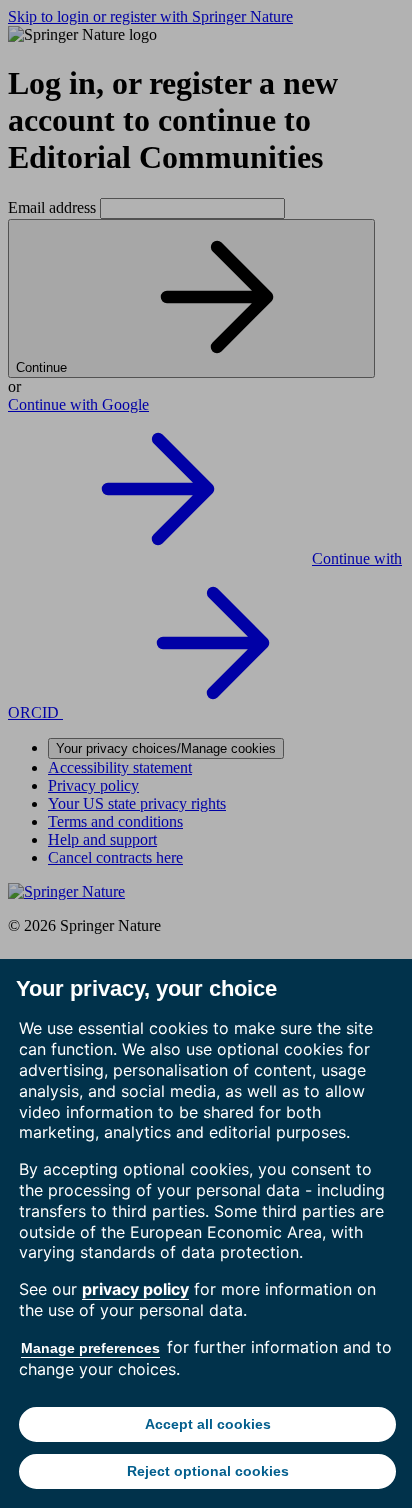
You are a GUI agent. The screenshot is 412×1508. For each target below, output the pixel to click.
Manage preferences (90, 1348)
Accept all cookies (208, 1424)
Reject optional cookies (208, 1471)
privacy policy (135, 1289)
